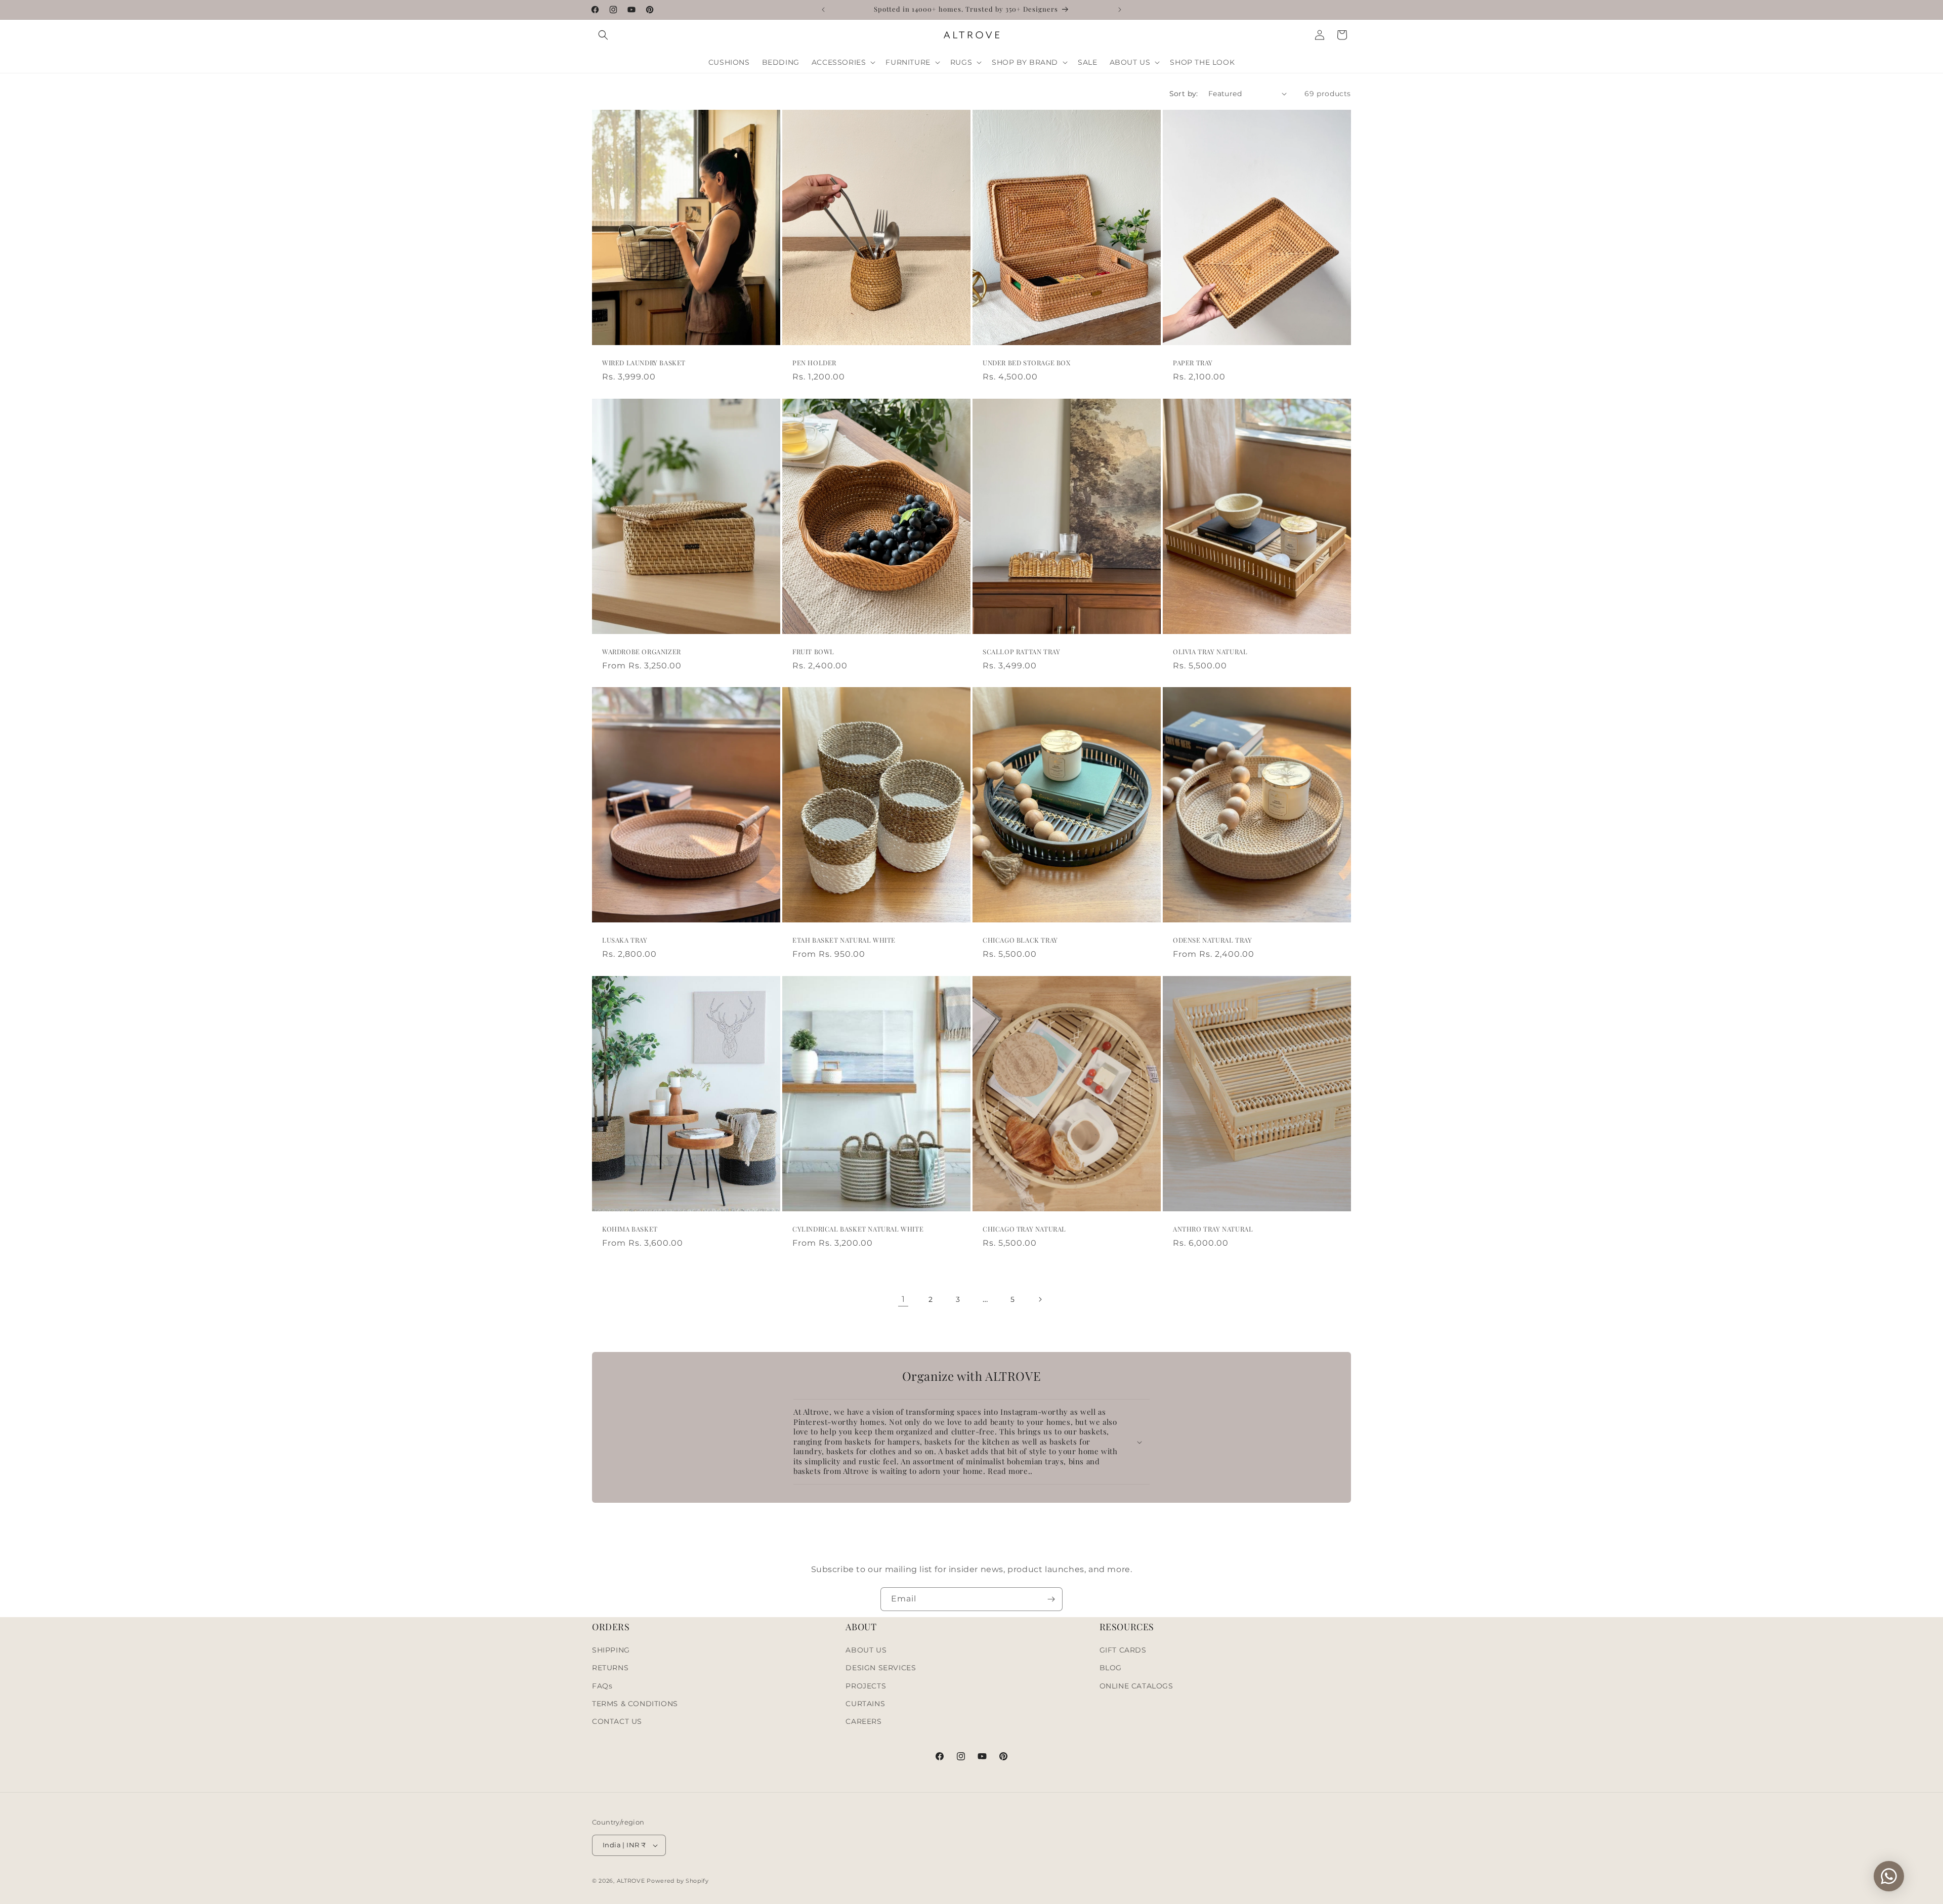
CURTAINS (865, 1704)
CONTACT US (617, 1721)
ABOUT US (866, 1650)
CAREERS (863, 1721)
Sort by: (1184, 94)
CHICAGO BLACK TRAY (1020, 940)
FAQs (602, 1686)
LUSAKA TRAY (625, 940)
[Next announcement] (1120, 10)
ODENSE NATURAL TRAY (1212, 940)
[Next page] (1040, 1299)
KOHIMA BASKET (630, 1229)
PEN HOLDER (814, 363)
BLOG (1111, 1668)
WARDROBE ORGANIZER (642, 652)
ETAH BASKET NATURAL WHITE (844, 940)
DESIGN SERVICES (881, 1668)
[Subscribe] (1051, 1599)
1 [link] (903, 1299)
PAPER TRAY (1193, 363)
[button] (603, 35)
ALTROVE (631, 1881)
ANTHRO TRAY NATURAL (1213, 1229)
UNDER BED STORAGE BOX (1027, 363)
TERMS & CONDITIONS (635, 1704)
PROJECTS (866, 1686)
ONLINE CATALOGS (1136, 1686)
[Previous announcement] (823, 10)
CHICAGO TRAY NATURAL (1024, 1229)
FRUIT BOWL (813, 652)
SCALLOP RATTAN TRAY (1021, 652)
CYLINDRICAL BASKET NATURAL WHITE (858, 1229)
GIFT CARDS (1123, 1650)
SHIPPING (611, 1650)
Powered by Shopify (678, 1881)
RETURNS (610, 1668)
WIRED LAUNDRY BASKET (644, 363)
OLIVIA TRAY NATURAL (1210, 652)
